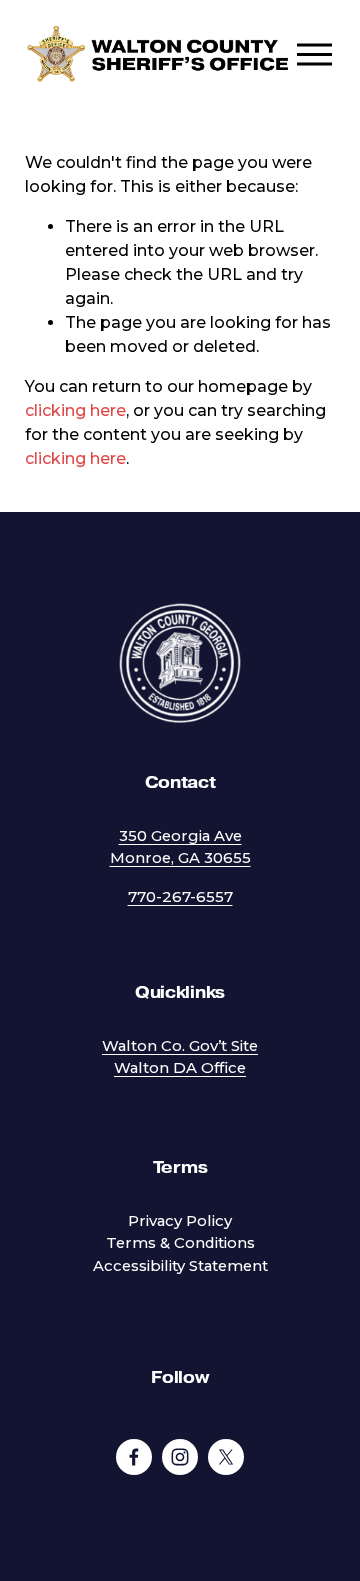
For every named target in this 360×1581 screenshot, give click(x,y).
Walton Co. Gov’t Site (180, 1046)
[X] (226, 1457)
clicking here (75, 410)
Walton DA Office (180, 1068)
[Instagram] (180, 1457)
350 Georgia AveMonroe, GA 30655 (180, 847)
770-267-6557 (180, 897)
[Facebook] (134, 1457)
